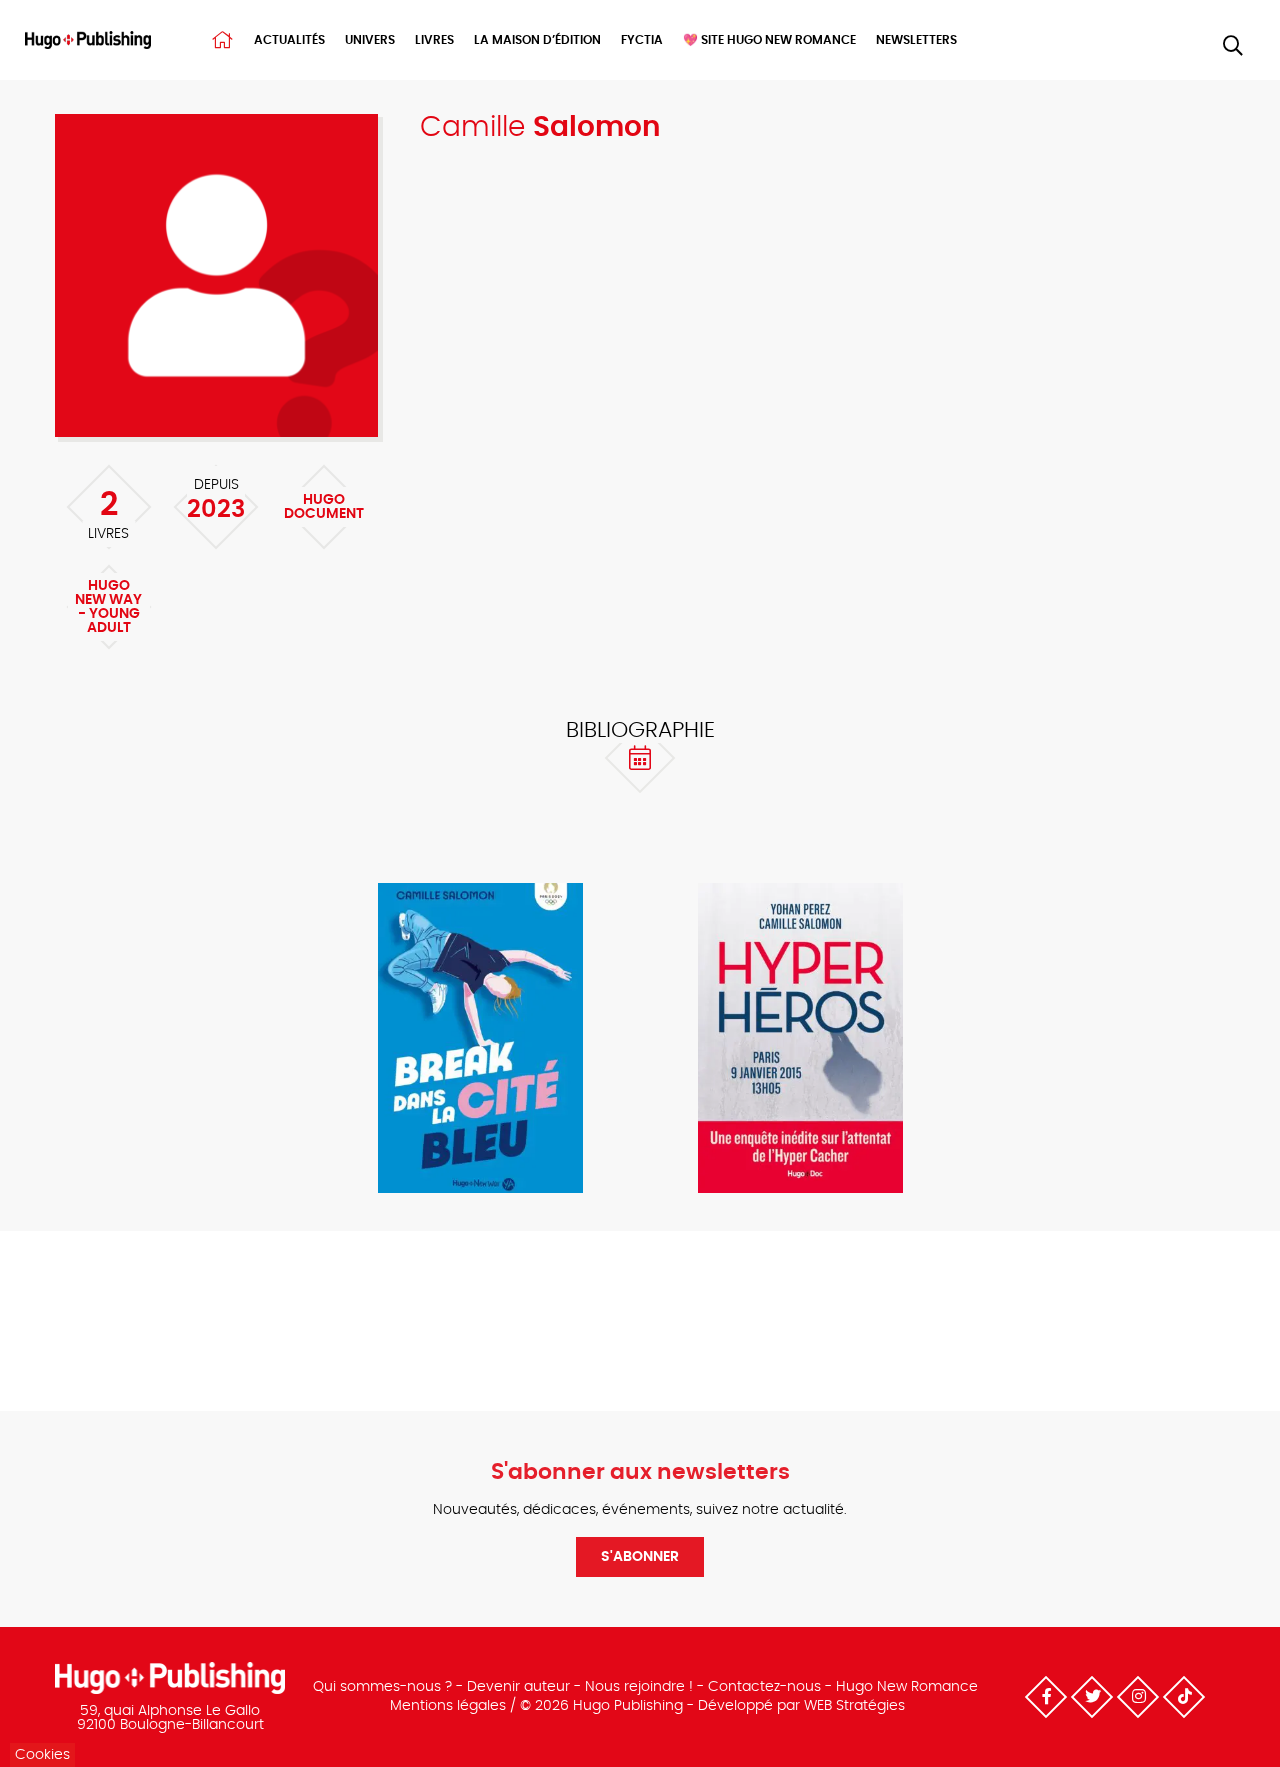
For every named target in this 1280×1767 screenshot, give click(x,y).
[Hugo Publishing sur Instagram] (1138, 1697)
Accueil (222, 40)
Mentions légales (448, 1706)
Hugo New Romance (907, 1687)
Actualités (289, 40)
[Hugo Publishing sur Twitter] (1092, 1697)
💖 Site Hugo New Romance (769, 40)
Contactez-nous (764, 1687)
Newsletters (916, 40)
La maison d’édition (537, 40)
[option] (480, 1039)
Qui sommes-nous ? (382, 1687)
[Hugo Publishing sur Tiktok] (1184, 1697)
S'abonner (640, 1557)
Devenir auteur (518, 1687)
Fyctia (642, 40)
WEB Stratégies (854, 1706)
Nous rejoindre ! (639, 1687)
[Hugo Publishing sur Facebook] (1046, 1697)
